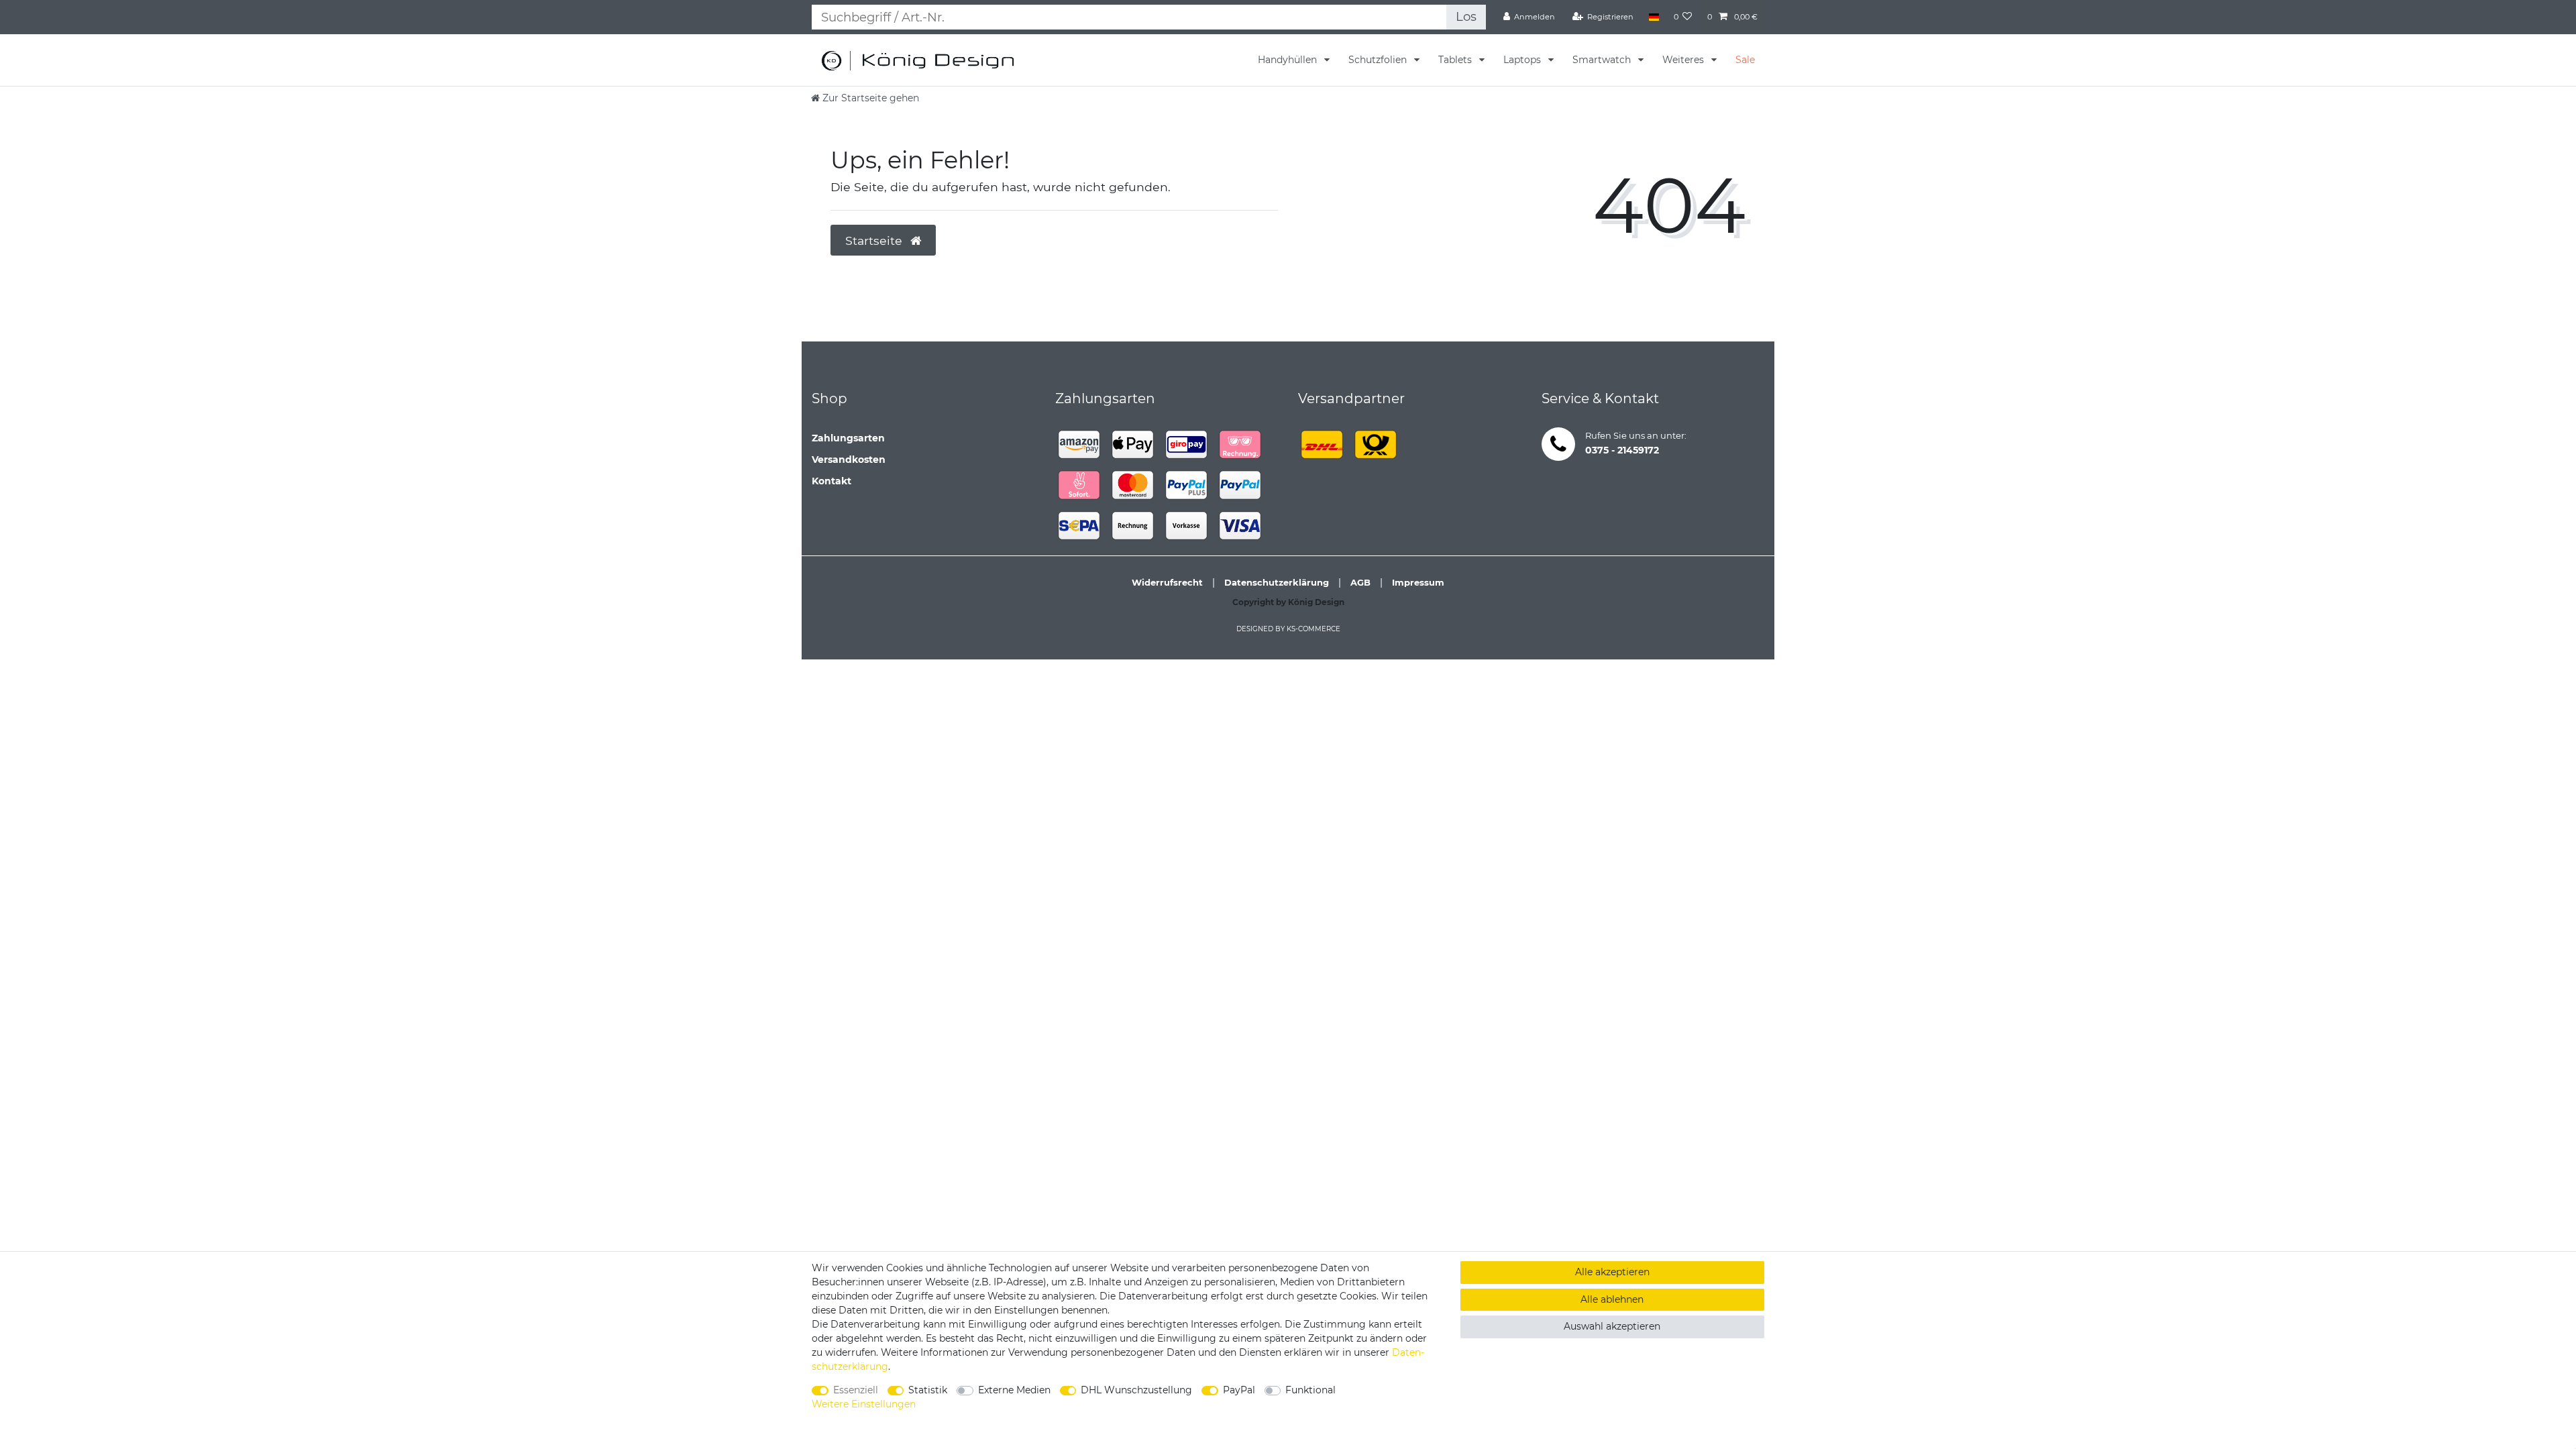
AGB (1360, 582)
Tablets (1456, 60)
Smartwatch (1603, 60)
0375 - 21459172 (1622, 450)
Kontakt (831, 481)
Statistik (928, 1390)
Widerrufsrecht (1167, 582)
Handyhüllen (1289, 60)
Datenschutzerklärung (1277, 582)
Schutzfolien (1379, 60)
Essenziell (856, 1390)
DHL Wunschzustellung (1136, 1390)
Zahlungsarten (848, 438)
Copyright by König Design (1288, 602)
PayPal (1239, 1390)
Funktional (1310, 1390)
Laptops (1523, 60)
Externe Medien (1014, 1390)
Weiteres (1684, 60)
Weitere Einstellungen (864, 1404)
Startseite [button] (875, 240)
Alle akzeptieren (1612, 1272)
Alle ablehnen (1612, 1299)
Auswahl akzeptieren (1612, 1326)
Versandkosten (849, 460)
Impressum (1418, 582)
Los (1466, 16)
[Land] (1653, 17)
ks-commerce (1313, 629)
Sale (1745, 60)
